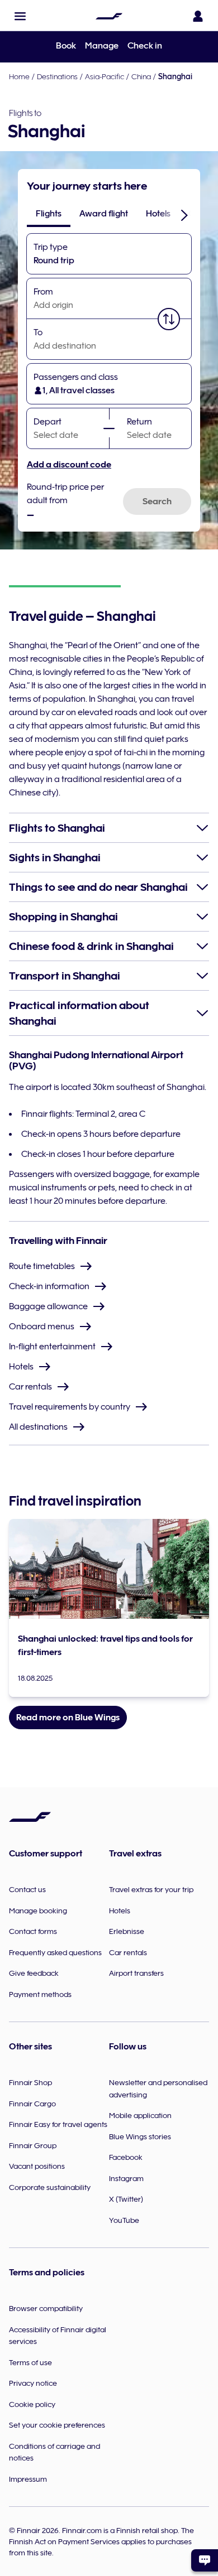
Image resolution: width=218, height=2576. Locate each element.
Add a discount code (69, 465)
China (141, 76)
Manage (102, 46)
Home (19, 76)
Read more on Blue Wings (68, 1718)
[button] (20, 16)
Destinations (57, 76)
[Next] (184, 215)
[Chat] (205, 2560)
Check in (145, 46)
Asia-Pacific (105, 76)
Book (66, 46)
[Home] (109, 16)
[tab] (49, 214)
